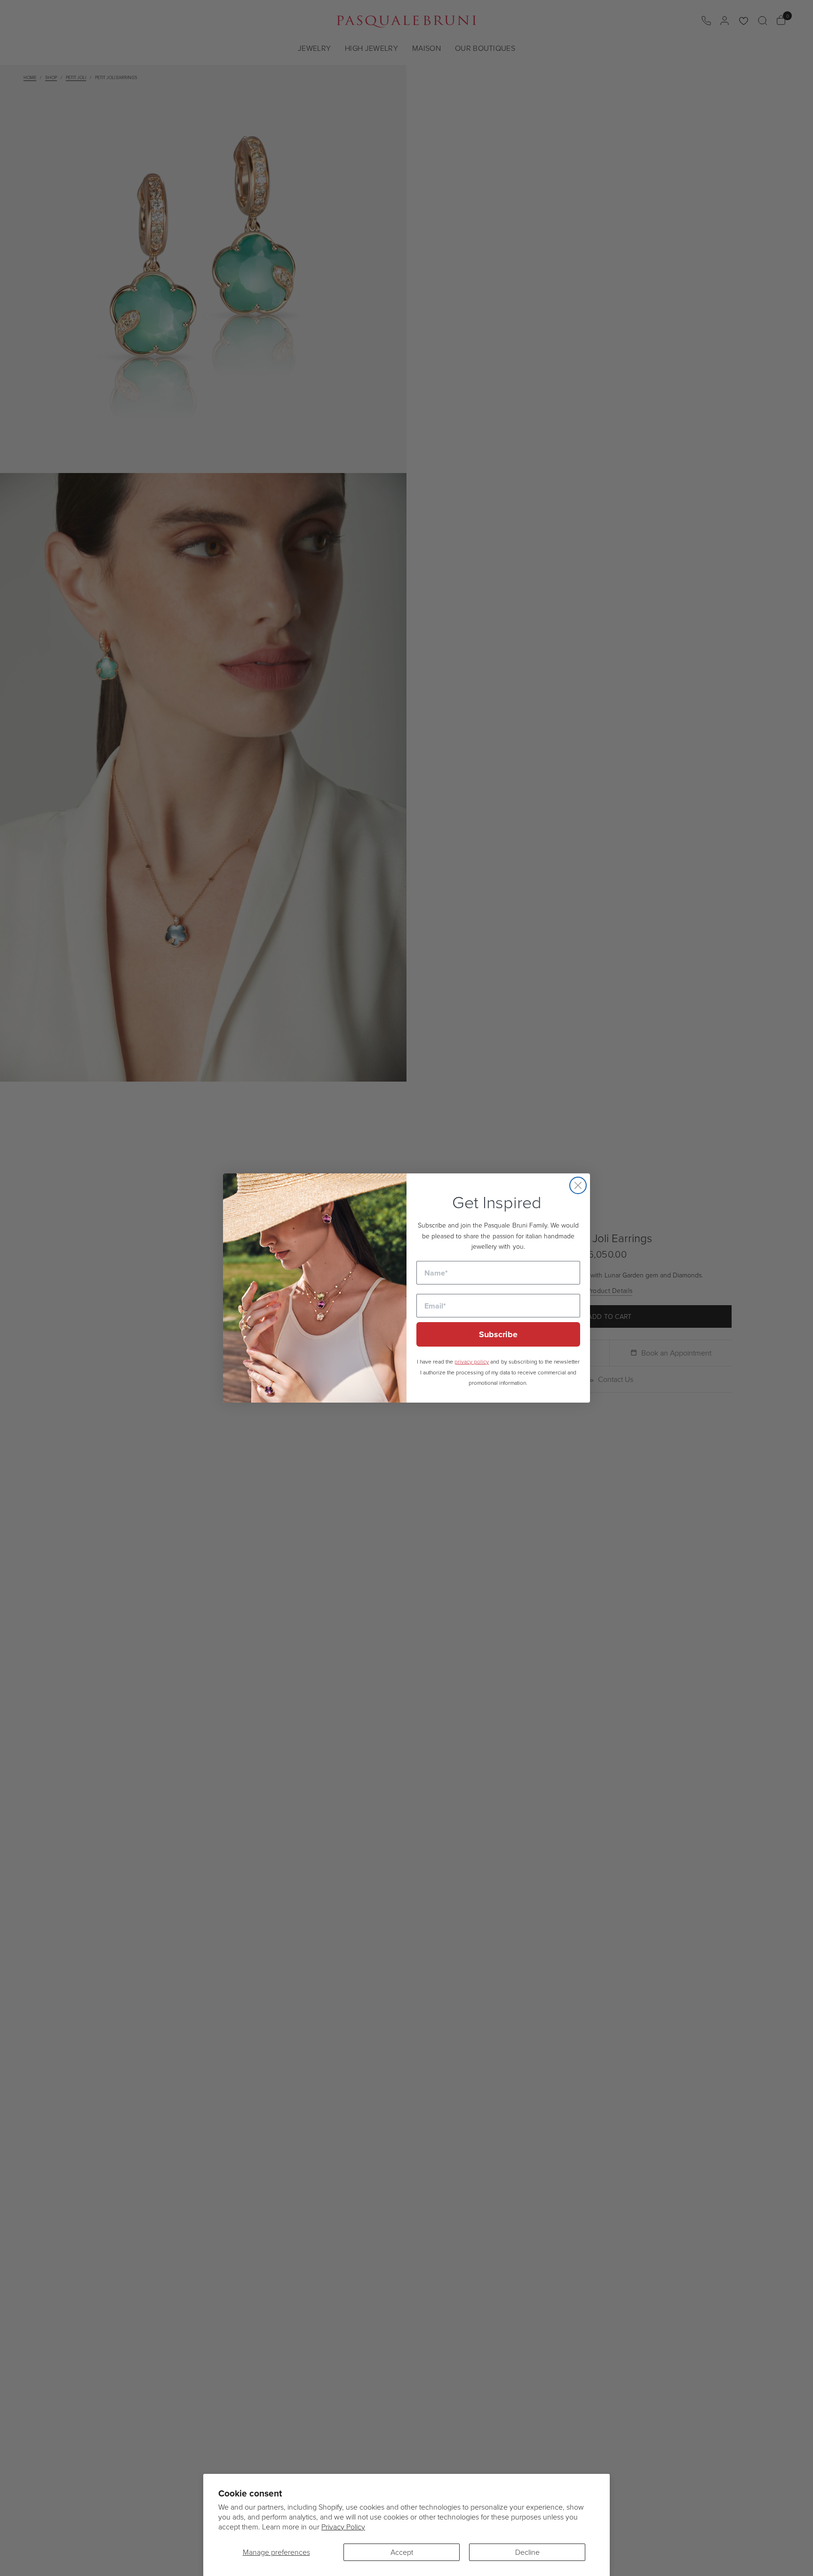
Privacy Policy (343, 2527)
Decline (527, 2552)
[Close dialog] (578, 1185)
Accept (402, 2552)
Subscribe (498, 1334)
